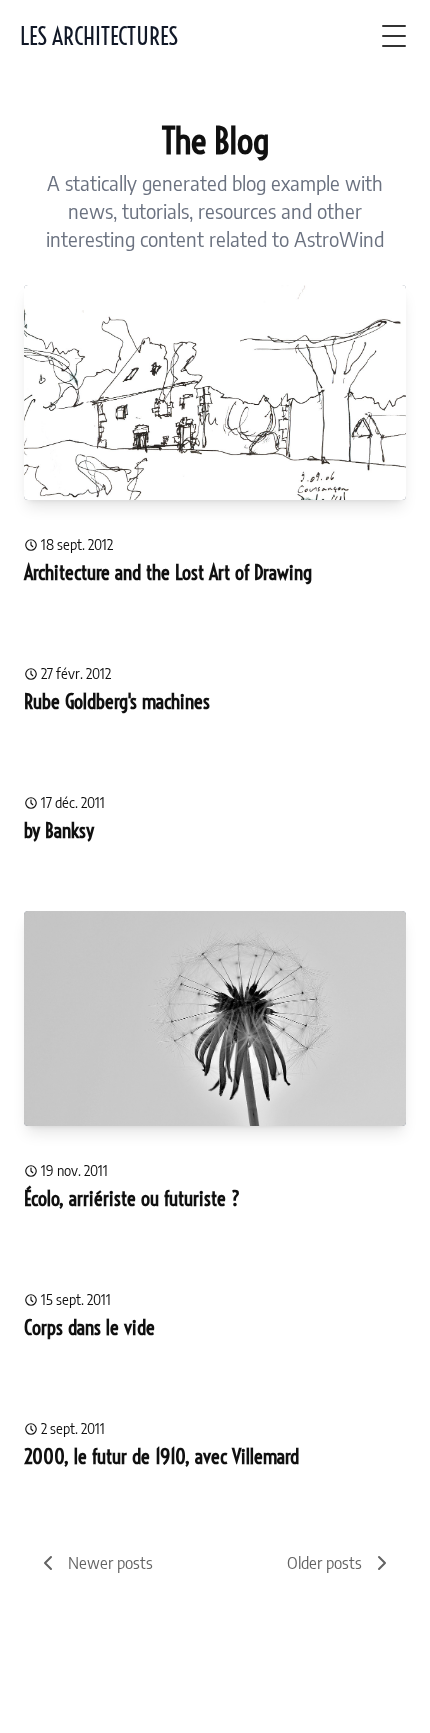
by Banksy (59, 830)
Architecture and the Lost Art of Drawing (168, 572)
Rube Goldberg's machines (117, 701)
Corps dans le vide (89, 1327)
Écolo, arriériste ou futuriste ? (132, 1198)
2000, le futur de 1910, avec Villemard (161, 1456)
